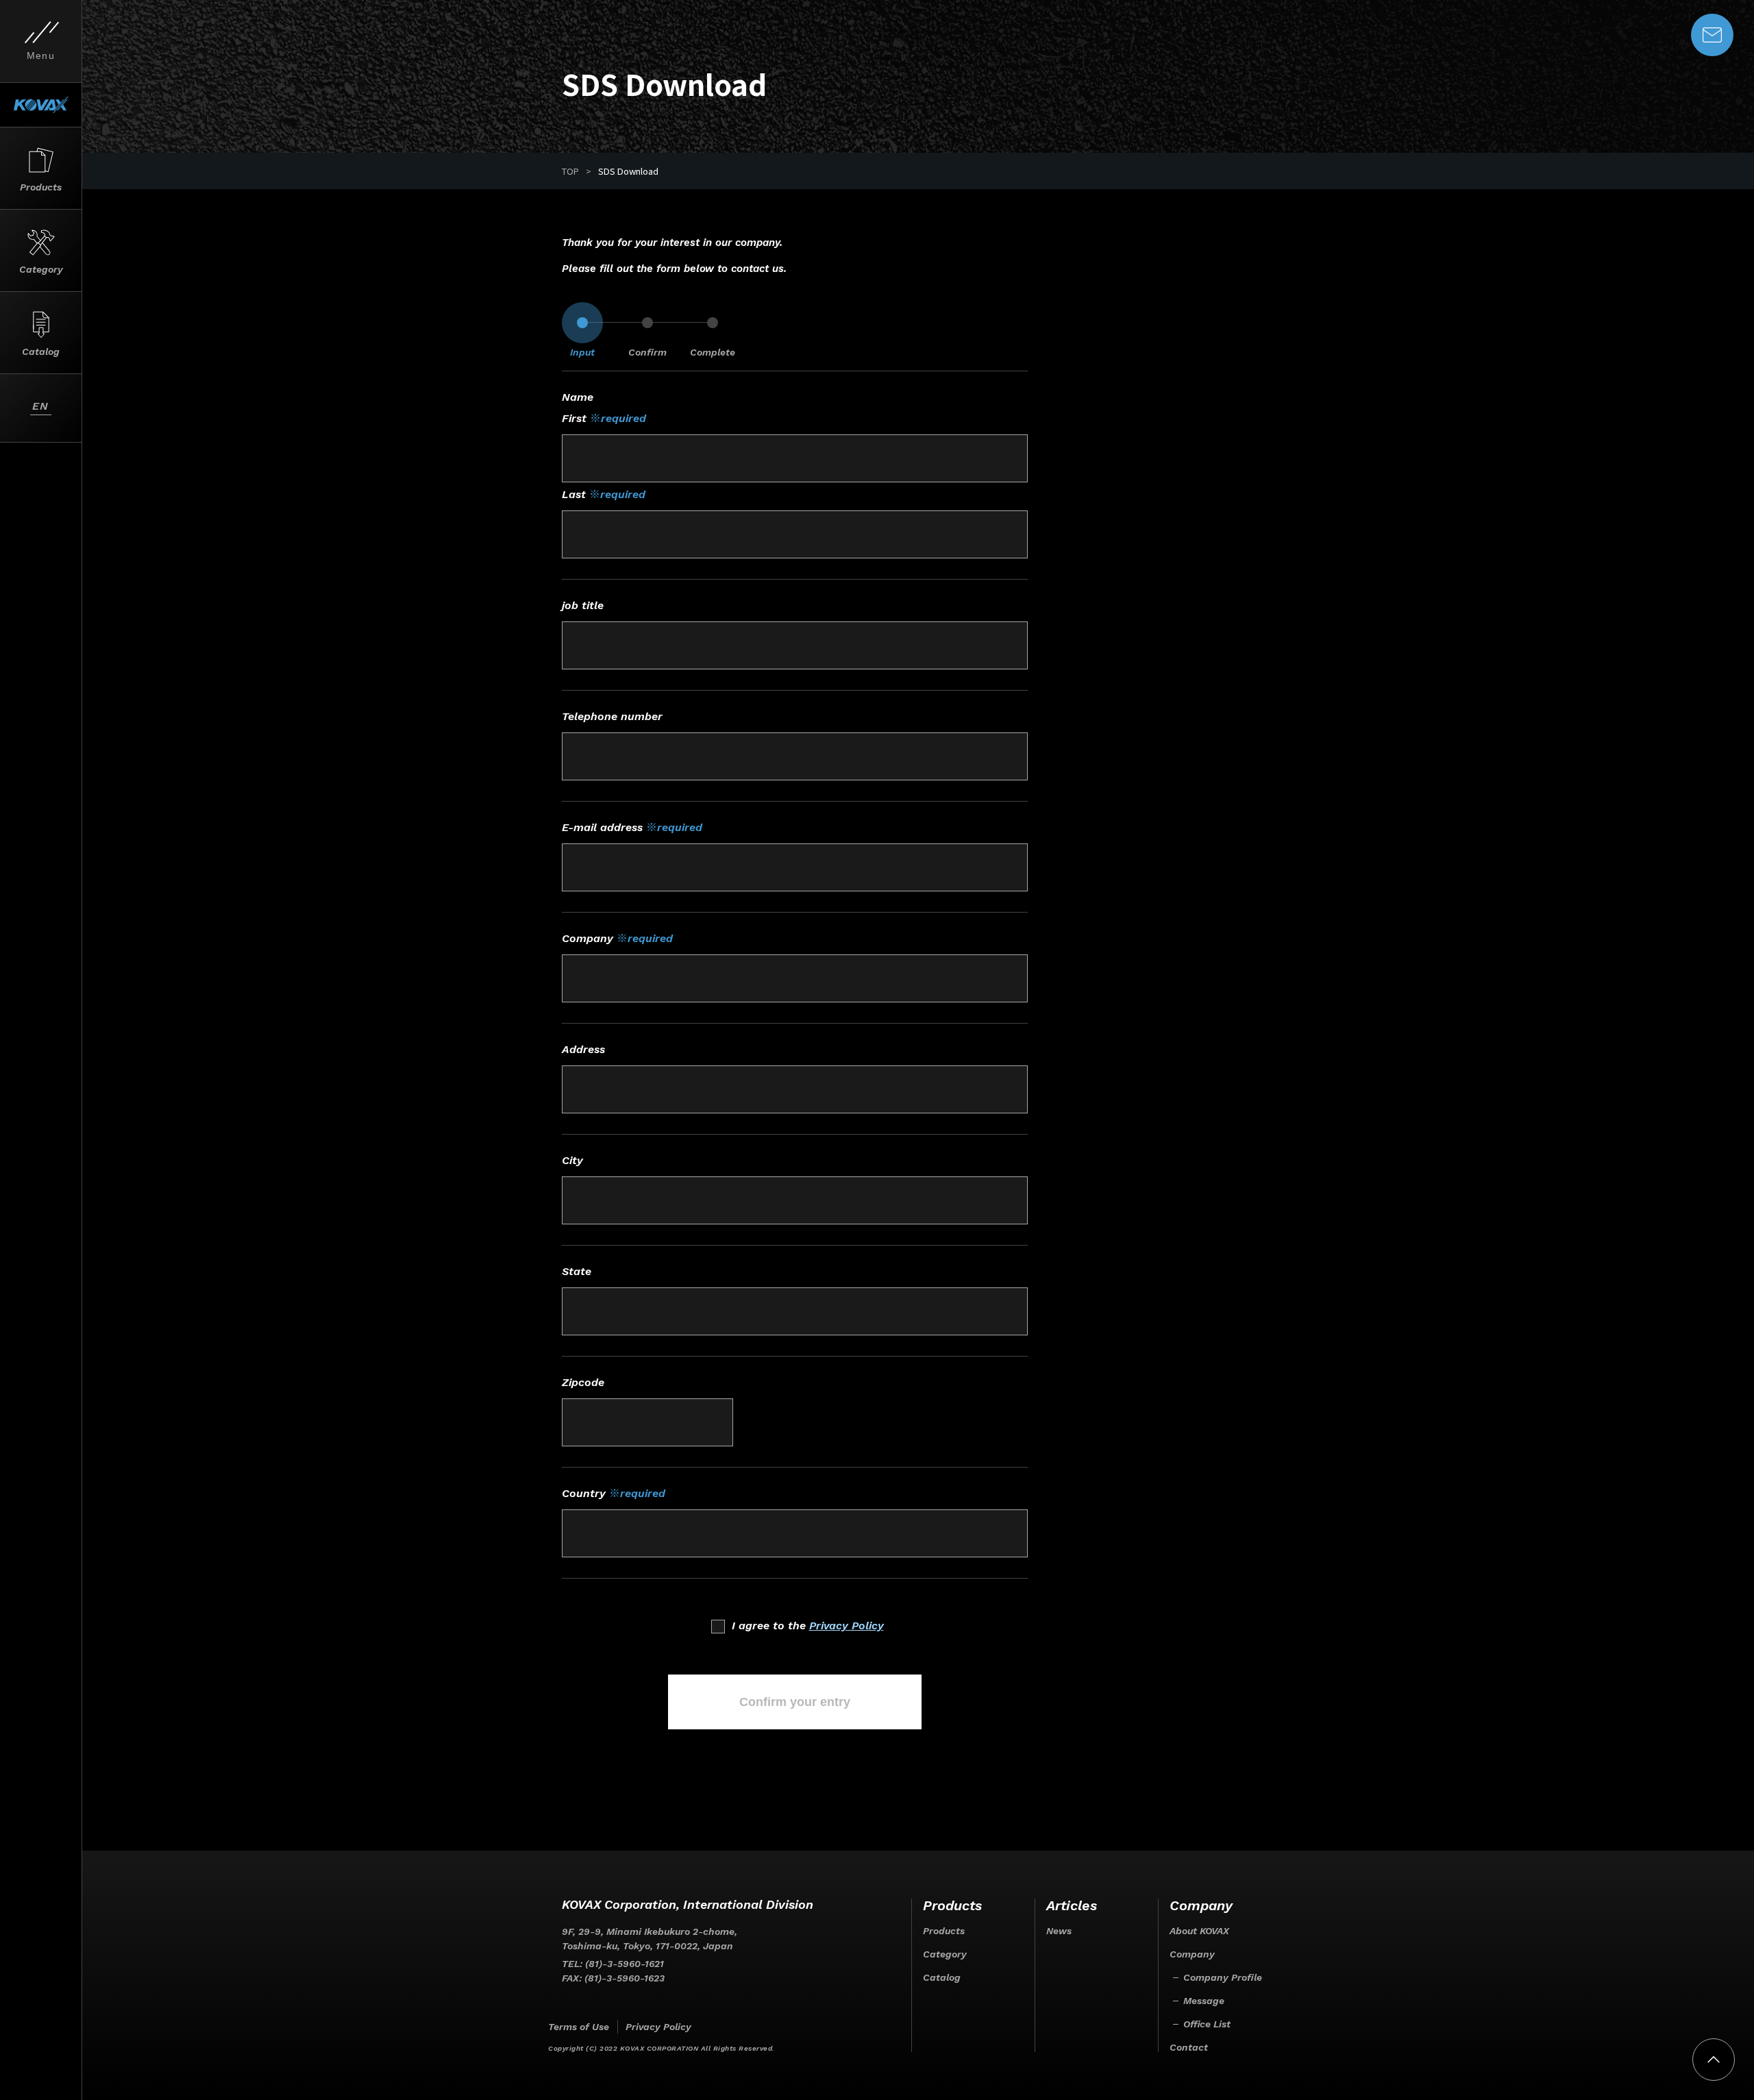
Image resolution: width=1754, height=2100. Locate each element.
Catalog (942, 1977)
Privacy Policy (847, 1626)
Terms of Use (579, 2027)
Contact (1189, 2047)
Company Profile (1223, 1977)
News (1059, 1931)
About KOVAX (1199, 1931)
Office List (1207, 2024)
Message (1204, 2001)
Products (944, 1931)
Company (1192, 1954)
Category (945, 1954)
